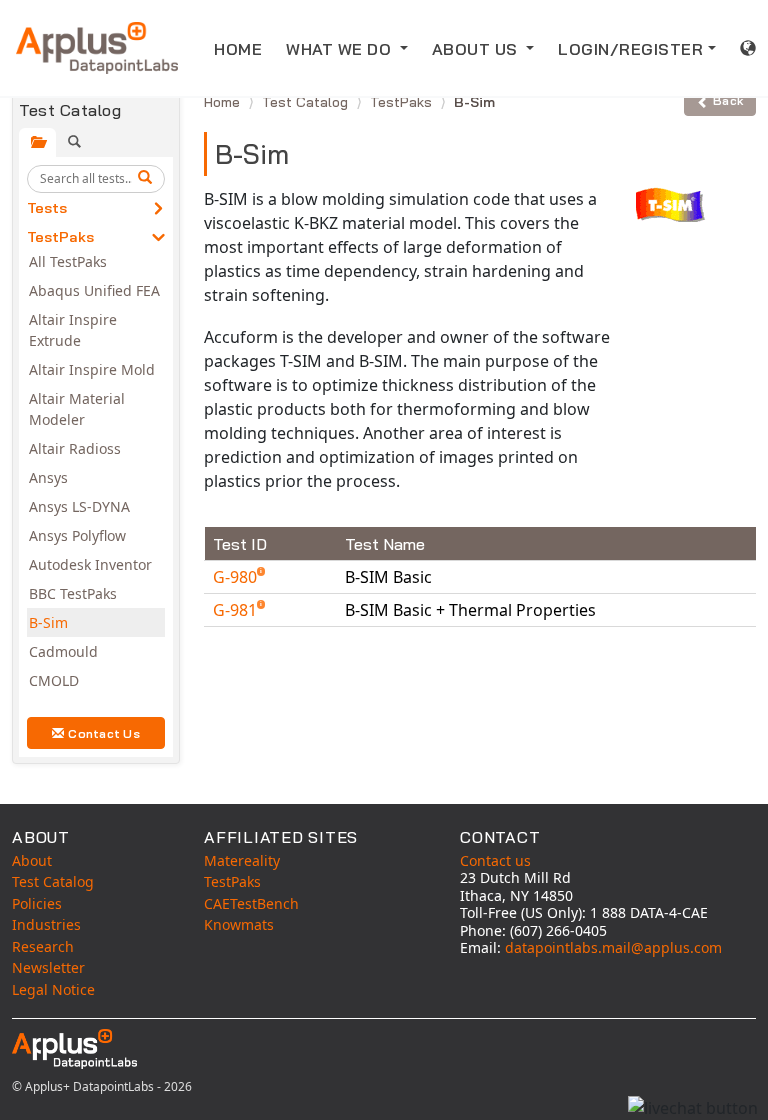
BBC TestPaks (73, 593)
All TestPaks (68, 261)
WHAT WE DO (341, 49)
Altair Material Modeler (77, 409)
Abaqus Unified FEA (94, 290)
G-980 (237, 577)
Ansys (48, 477)
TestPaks (60, 237)
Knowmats (239, 924)
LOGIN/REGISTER (630, 49)
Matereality (242, 860)
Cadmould (63, 651)
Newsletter (48, 967)
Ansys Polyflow (77, 535)
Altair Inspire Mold (92, 369)
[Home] (97, 48)
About (32, 860)
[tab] (37, 142)
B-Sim (48, 622)
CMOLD (54, 680)
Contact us (495, 860)
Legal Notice (53, 989)
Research (43, 946)
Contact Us (104, 733)
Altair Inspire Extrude (73, 330)
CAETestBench (251, 903)
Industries (46, 924)
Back (728, 100)
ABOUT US (477, 49)
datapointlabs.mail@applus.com (613, 947)
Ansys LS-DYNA (79, 506)
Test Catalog (307, 102)
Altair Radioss (75, 448)
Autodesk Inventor (90, 564)
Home (224, 102)
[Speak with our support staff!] (693, 1108)
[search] (148, 179)
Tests (47, 208)
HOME (238, 49)
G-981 (237, 610)
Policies (37, 903)
